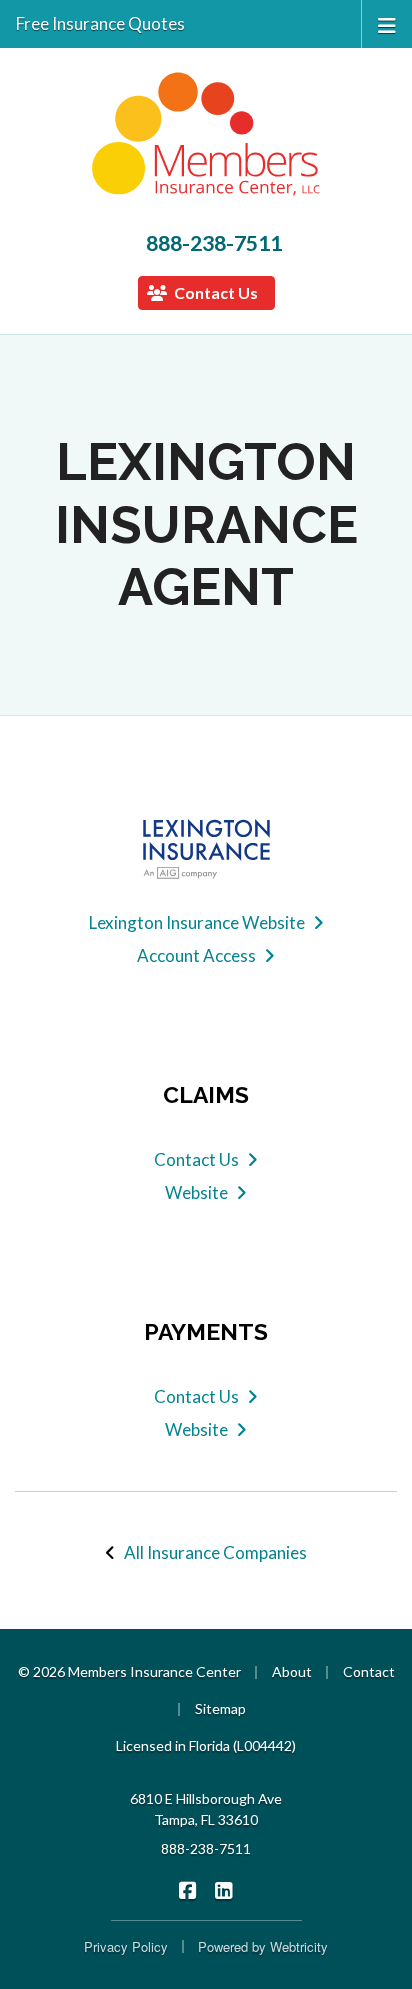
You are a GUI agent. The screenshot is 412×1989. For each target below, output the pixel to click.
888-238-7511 (214, 243)
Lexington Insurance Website (197, 922)
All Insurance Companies (215, 1552)
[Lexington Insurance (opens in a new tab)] (206, 849)
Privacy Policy (126, 1946)
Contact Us (214, 292)
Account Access (196, 955)
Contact (369, 1671)
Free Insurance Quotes (100, 23)
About (292, 1671)
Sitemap (220, 1708)
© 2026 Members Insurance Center (129, 1671)
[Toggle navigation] (387, 23)
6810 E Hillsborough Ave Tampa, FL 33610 (206, 1809)
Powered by (263, 1946)
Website (196, 1192)
